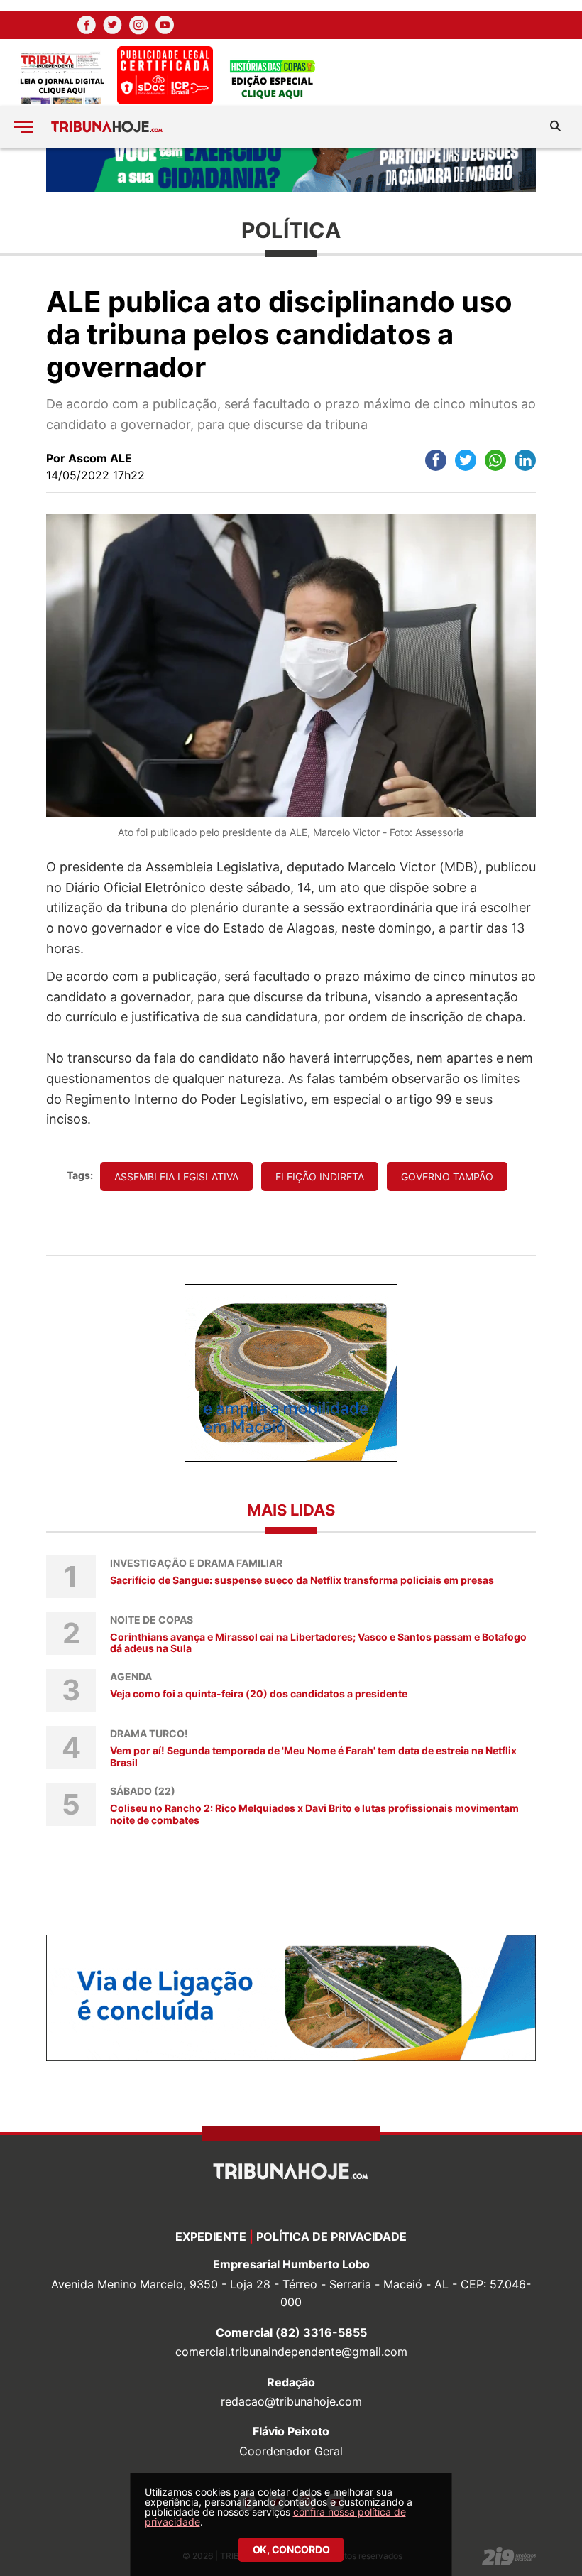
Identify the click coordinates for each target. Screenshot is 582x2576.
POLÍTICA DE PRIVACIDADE (331, 2237)
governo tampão (447, 1176)
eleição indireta (320, 1176)
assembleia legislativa (176, 1176)
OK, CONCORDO (291, 2549)
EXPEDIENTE (211, 2237)
